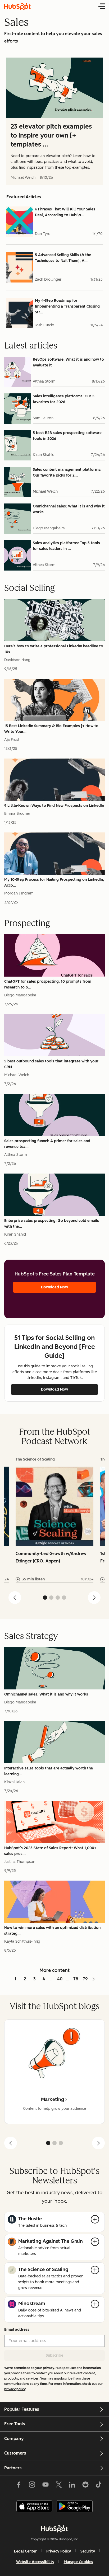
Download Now (54, 1287)
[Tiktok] (99, 2486)
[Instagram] (32, 2486)
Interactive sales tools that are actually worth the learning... (49, 1771)
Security (88, 2551)
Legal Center (25, 2551)
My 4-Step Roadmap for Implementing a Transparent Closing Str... (67, 306)
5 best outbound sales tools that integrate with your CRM (51, 1064)
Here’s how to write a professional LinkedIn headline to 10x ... (54, 649)
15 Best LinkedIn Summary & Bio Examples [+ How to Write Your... (51, 729)
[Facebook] (19, 2486)
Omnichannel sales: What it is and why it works (69, 509)
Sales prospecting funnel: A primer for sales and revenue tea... (47, 1144)
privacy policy (15, 2389)
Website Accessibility (35, 2562)
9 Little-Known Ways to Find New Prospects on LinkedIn (54, 806)
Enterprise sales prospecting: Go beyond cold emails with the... (52, 1224)
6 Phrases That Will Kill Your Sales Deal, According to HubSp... (65, 212)
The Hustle (30, 2219)
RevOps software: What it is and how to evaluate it (68, 362)
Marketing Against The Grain (51, 2241)
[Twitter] (59, 2486)
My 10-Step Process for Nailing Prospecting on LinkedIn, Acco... (54, 882)
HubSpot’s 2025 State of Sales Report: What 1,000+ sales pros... (50, 1851)
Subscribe (54, 2355)
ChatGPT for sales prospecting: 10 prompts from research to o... (48, 984)
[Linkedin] (72, 2486)
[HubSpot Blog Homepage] (17, 6)
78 (76, 1979)
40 (60, 1979)
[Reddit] (85, 2486)
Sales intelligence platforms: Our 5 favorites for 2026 (64, 399)
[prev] (11, 2143)
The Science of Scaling (43, 2269)
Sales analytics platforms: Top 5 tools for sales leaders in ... (66, 546)
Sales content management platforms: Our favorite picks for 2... (67, 472)
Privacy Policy (59, 2551)
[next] (98, 2143)
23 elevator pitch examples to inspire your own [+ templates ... (51, 135)
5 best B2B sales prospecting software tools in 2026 (67, 436)
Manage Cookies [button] (78, 2562)
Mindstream (32, 2304)
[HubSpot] (54, 2529)
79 (85, 1979)
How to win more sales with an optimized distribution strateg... (52, 1931)
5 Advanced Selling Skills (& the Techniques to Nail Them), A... (63, 258)
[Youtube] (45, 2486)
